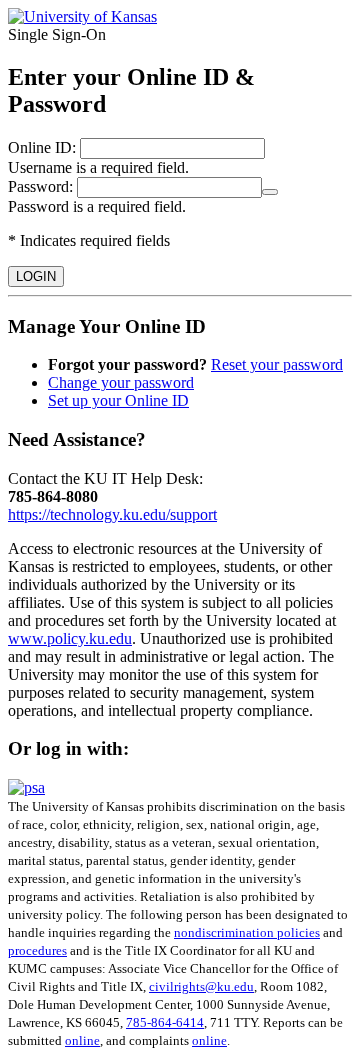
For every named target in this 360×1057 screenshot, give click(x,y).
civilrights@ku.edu (201, 986)
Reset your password (277, 364)
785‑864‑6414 (165, 1022)
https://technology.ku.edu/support (112, 514)
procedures (37, 950)
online (82, 1040)
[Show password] (270, 192)
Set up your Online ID (118, 400)
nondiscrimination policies (247, 932)
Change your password (121, 382)
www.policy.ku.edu (70, 638)
